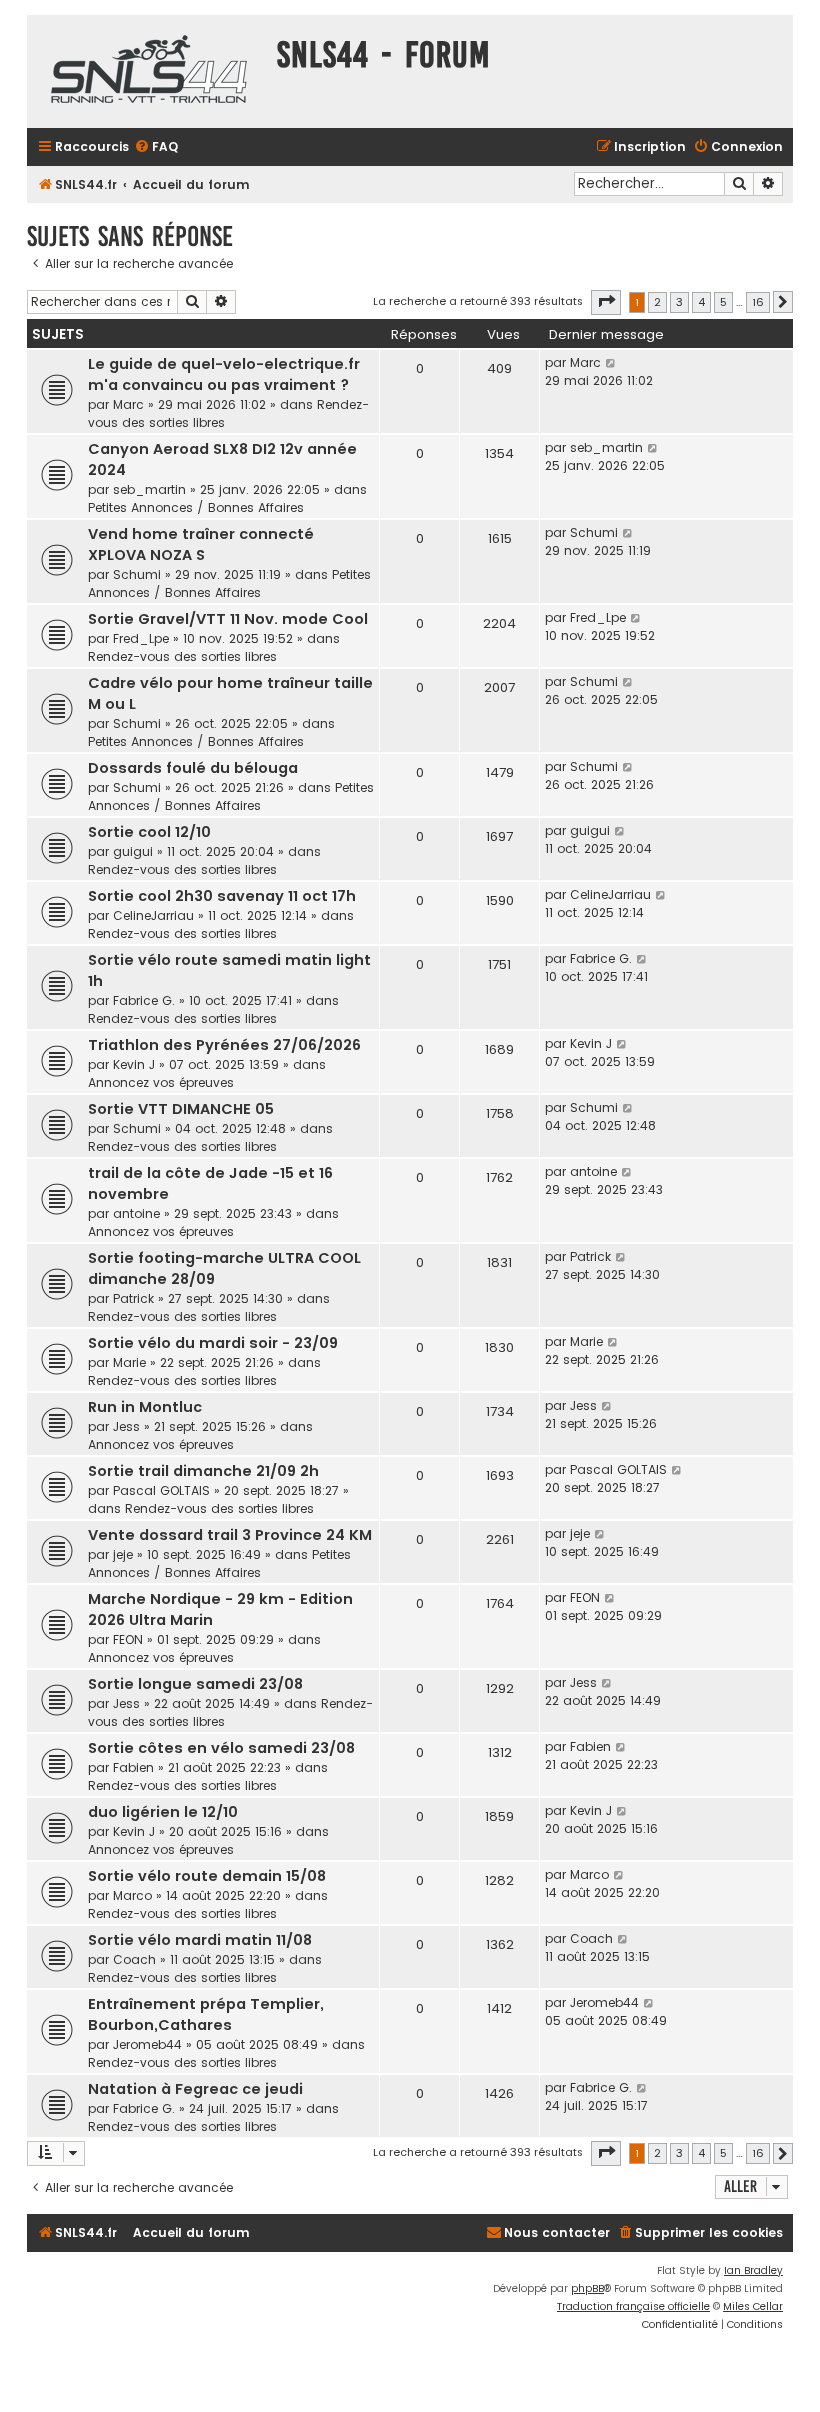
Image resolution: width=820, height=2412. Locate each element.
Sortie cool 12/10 (149, 832)
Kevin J (134, 1064)
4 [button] (701, 302)
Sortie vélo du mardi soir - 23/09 (213, 1343)
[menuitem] (156, 147)
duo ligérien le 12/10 (163, 1812)
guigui (133, 851)
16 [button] (758, 302)
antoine (136, 1213)
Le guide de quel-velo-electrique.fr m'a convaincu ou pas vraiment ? (224, 374)
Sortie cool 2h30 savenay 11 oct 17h (222, 896)
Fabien (133, 1767)
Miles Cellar (753, 2306)
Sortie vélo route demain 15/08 (207, 1876)
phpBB (587, 2288)
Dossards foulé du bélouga (193, 768)
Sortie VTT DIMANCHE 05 (181, 1109)
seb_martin (149, 489)
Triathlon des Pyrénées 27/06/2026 (224, 1045)
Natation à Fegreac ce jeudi (195, 2089)
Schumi (137, 574)
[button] (606, 302)
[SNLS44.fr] (147, 71)
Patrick (133, 1298)
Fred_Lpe (141, 638)
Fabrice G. (144, 1000)
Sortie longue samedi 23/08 (195, 1684)
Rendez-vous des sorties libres (182, 656)
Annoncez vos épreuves (161, 1082)
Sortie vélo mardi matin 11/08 (200, 1940)
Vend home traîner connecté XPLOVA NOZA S (201, 544)
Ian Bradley (753, 2270)
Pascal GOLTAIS (161, 1490)
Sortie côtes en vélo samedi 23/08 (221, 1748)
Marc (128, 404)
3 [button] (679, 302)
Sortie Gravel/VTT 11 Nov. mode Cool (228, 619)
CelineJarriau (153, 915)
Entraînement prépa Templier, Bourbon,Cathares (206, 2014)
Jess (126, 1426)
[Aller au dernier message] (611, 363)
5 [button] (723, 302)
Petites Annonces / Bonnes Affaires (196, 507)
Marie (129, 1362)
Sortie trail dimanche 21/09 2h (203, 1471)
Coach (134, 1959)
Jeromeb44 (147, 2044)
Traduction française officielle (633, 2306)
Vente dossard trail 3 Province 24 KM (230, 1535)
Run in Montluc (145, 1407)
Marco (132, 1895)
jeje (123, 1554)
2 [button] (657, 302)
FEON (128, 1639)
